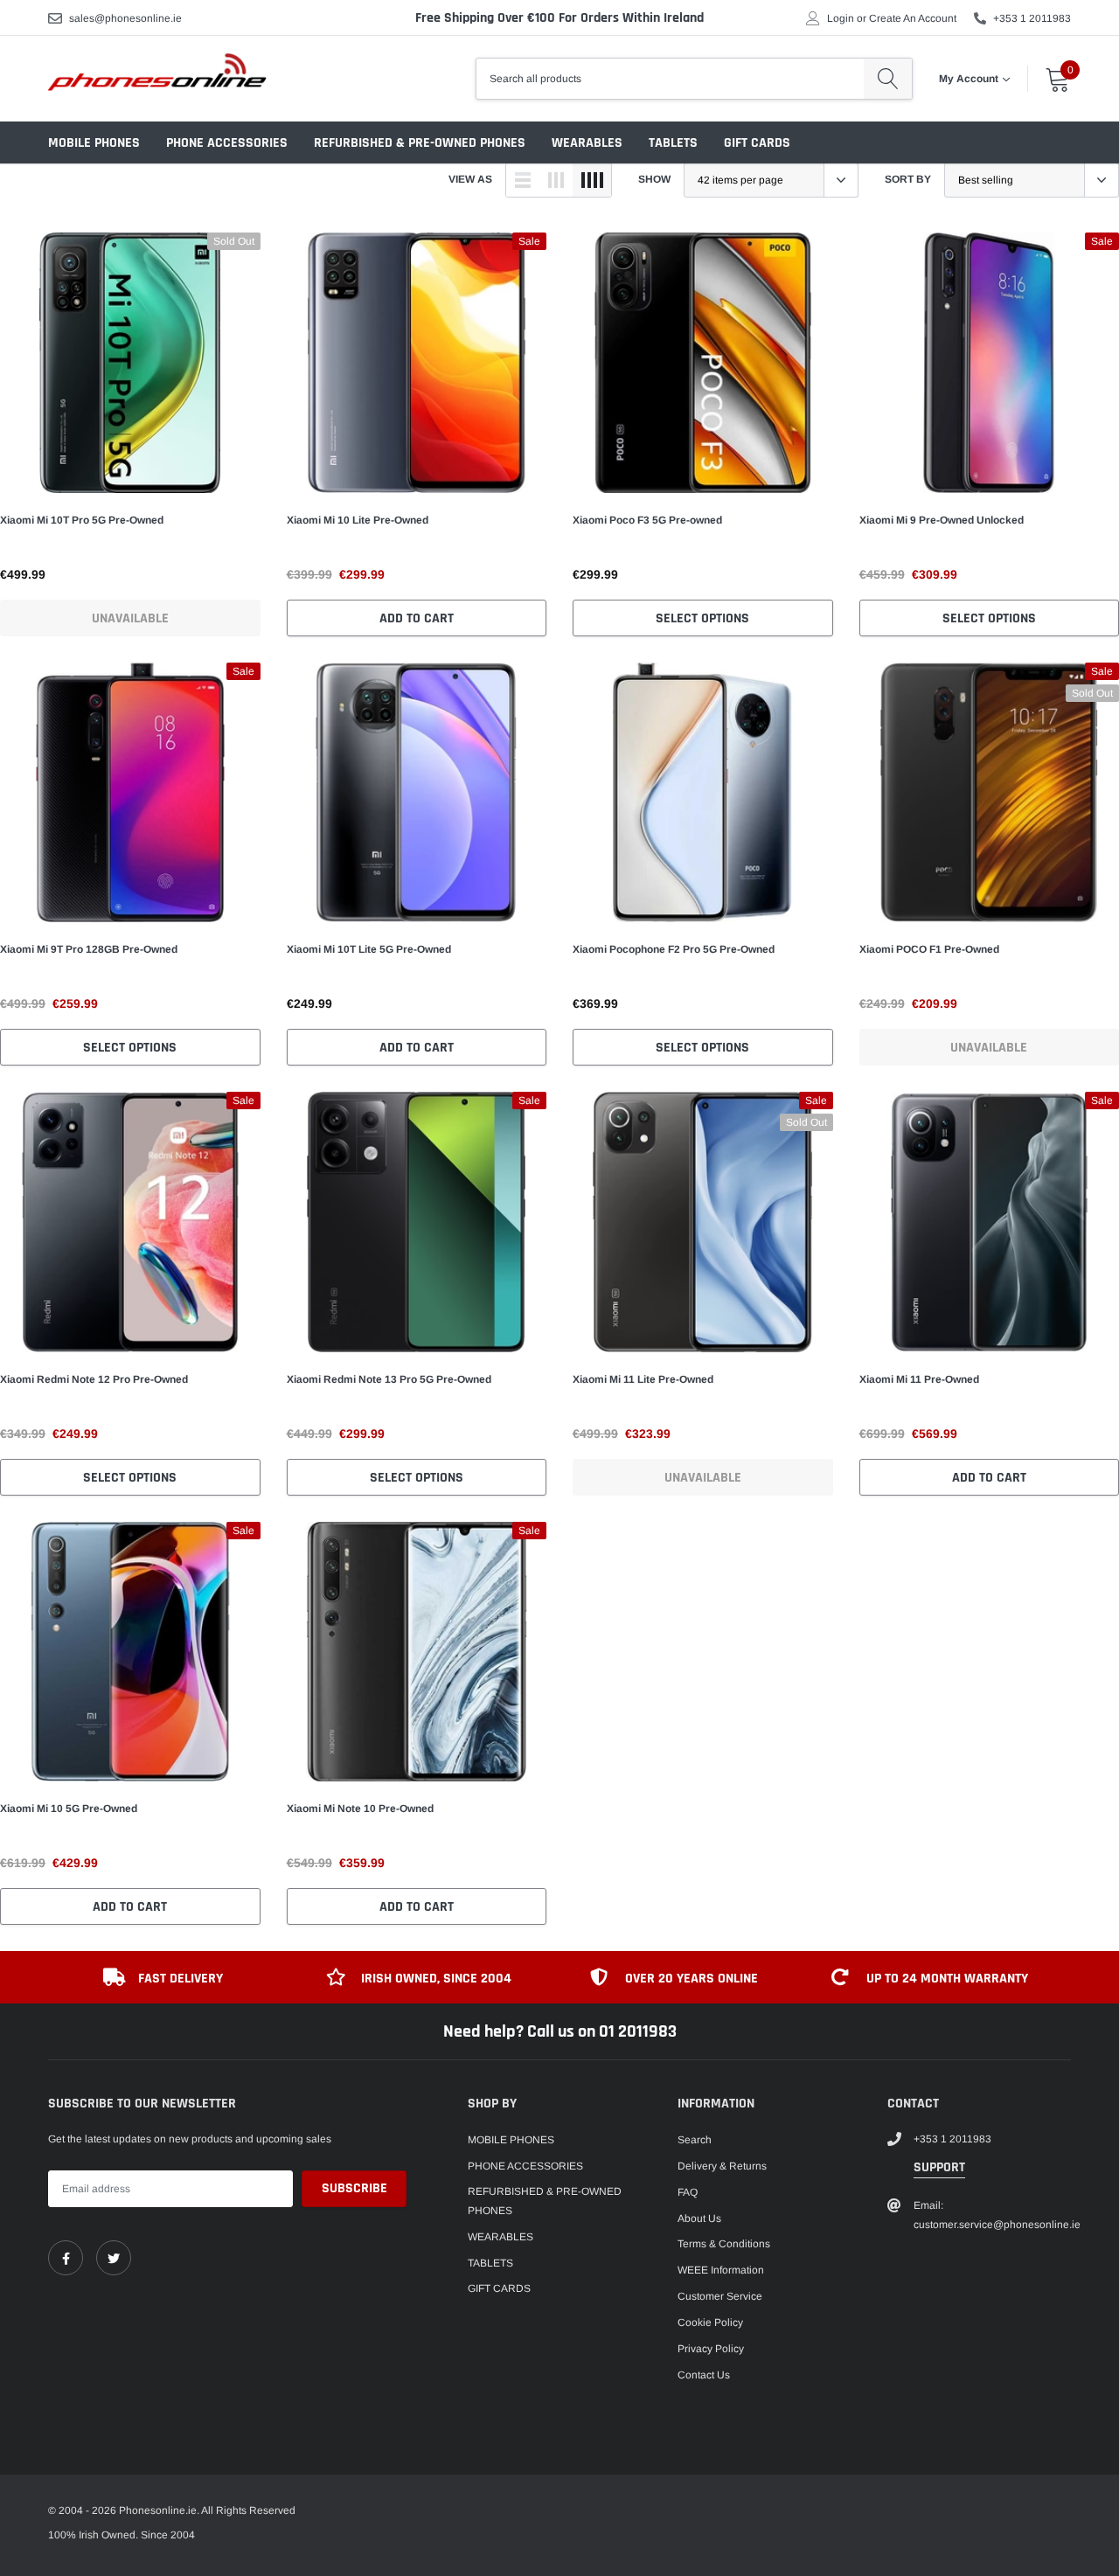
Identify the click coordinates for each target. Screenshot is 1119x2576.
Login (841, 18)
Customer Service (720, 2296)
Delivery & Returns (722, 2166)
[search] (888, 79)
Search (695, 2140)
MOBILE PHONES (94, 143)
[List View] (523, 180)
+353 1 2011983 (1032, 18)
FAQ (688, 2192)
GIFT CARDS (757, 143)
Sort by (908, 179)
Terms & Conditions (724, 2244)
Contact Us (704, 2375)
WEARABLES (587, 143)
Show (654, 179)
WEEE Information (721, 2270)
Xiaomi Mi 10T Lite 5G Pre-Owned (369, 949)
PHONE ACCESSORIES (227, 143)
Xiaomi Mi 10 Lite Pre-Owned (358, 520)
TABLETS (673, 143)
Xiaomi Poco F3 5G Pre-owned (647, 520)
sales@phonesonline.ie (125, 18)
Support (939, 2167)
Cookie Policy (710, 2323)
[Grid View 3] (556, 180)
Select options (702, 618)
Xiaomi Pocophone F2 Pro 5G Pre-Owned (674, 949)
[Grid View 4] (592, 180)
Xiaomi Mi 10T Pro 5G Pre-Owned (82, 520)
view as (470, 179)
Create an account (913, 18)
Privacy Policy (711, 2349)
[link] (130, 363)
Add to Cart (417, 618)
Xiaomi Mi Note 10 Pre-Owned (360, 1809)
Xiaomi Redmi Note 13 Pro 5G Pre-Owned (389, 1379)
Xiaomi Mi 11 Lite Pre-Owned (643, 1379)
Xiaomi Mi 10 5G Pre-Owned (69, 1809)
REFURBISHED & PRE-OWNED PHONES (420, 143)
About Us (699, 2218)
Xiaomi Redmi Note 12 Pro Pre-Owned (94, 1379)
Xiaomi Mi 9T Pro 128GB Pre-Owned (89, 949)
